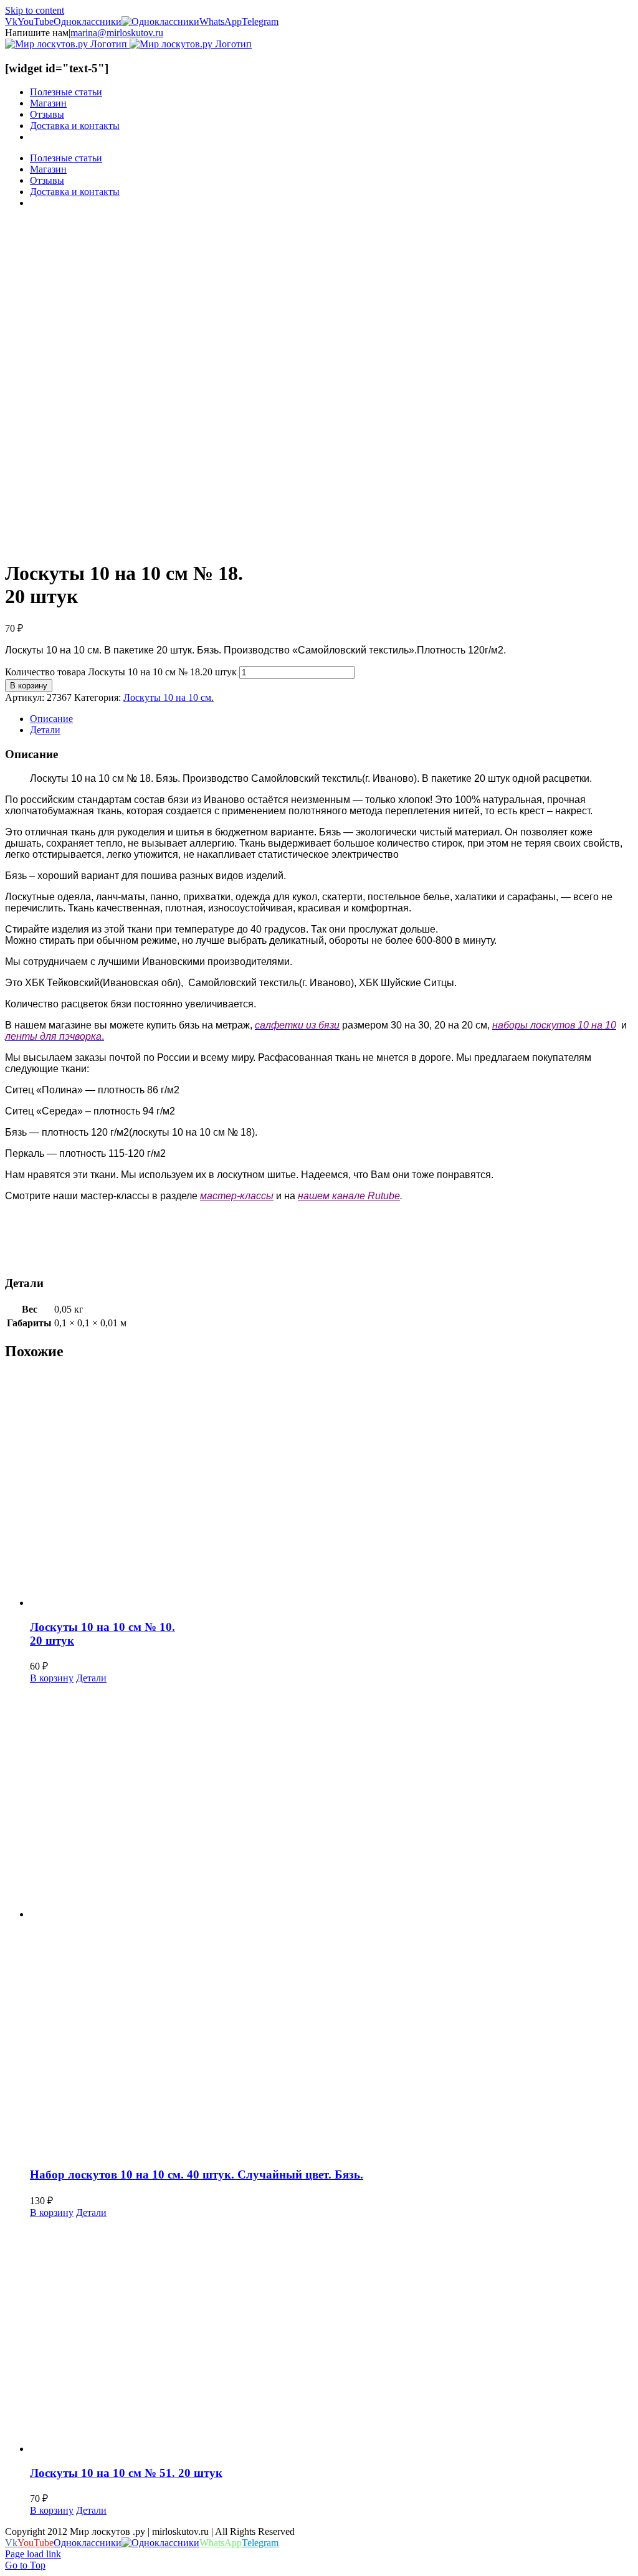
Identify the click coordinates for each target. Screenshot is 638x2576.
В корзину (29, 686)
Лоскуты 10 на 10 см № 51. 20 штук (126, 2473)
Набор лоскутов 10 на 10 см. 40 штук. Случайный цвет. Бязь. (197, 2174)
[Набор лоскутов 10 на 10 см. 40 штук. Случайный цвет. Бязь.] (331, 1920)
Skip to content (35, 10)
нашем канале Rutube (349, 1196)
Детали (91, 1678)
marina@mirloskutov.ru (117, 33)
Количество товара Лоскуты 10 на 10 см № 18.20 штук (121, 672)
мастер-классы (237, 1196)
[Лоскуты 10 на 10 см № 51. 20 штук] (331, 2336)
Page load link (33, 2554)
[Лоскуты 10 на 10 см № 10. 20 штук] (331, 1490)
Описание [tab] (51, 719)
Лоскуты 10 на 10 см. (169, 697)
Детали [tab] (45, 730)
